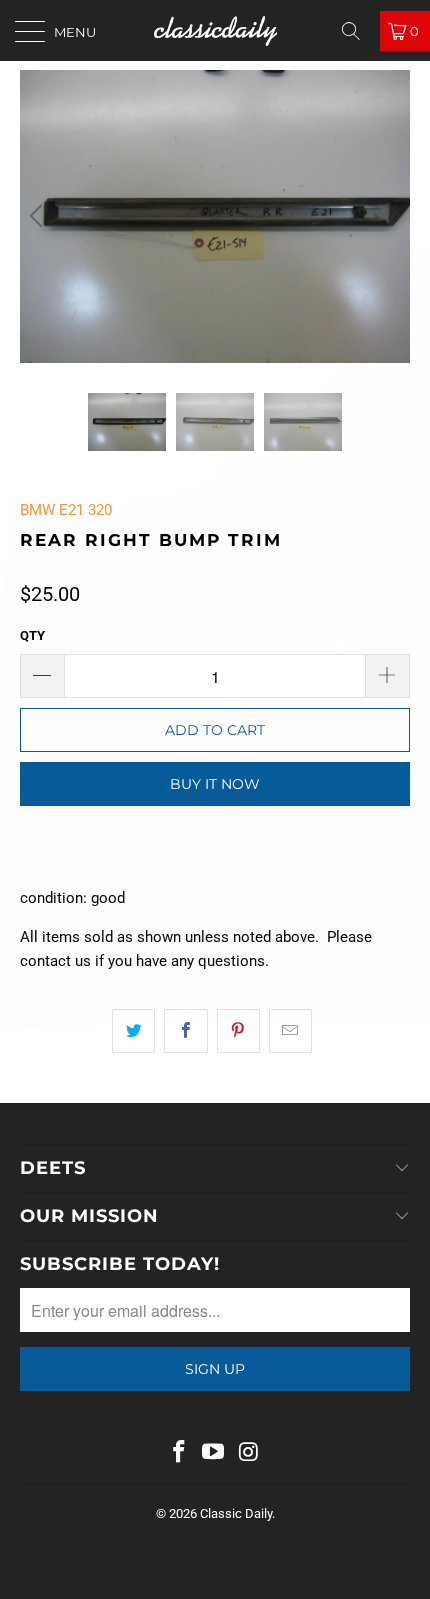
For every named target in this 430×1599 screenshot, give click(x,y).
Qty (32, 635)
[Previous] (39, 216)
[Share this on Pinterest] (238, 1031)
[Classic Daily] (215, 30)
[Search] (358, 31)
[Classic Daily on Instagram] (249, 1453)
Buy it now (215, 784)
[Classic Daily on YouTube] (214, 1453)
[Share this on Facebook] (185, 1031)
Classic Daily (236, 1513)
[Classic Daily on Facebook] (179, 1453)
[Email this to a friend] (290, 1031)
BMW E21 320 (66, 510)
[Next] (391, 216)
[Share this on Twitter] (133, 1031)
